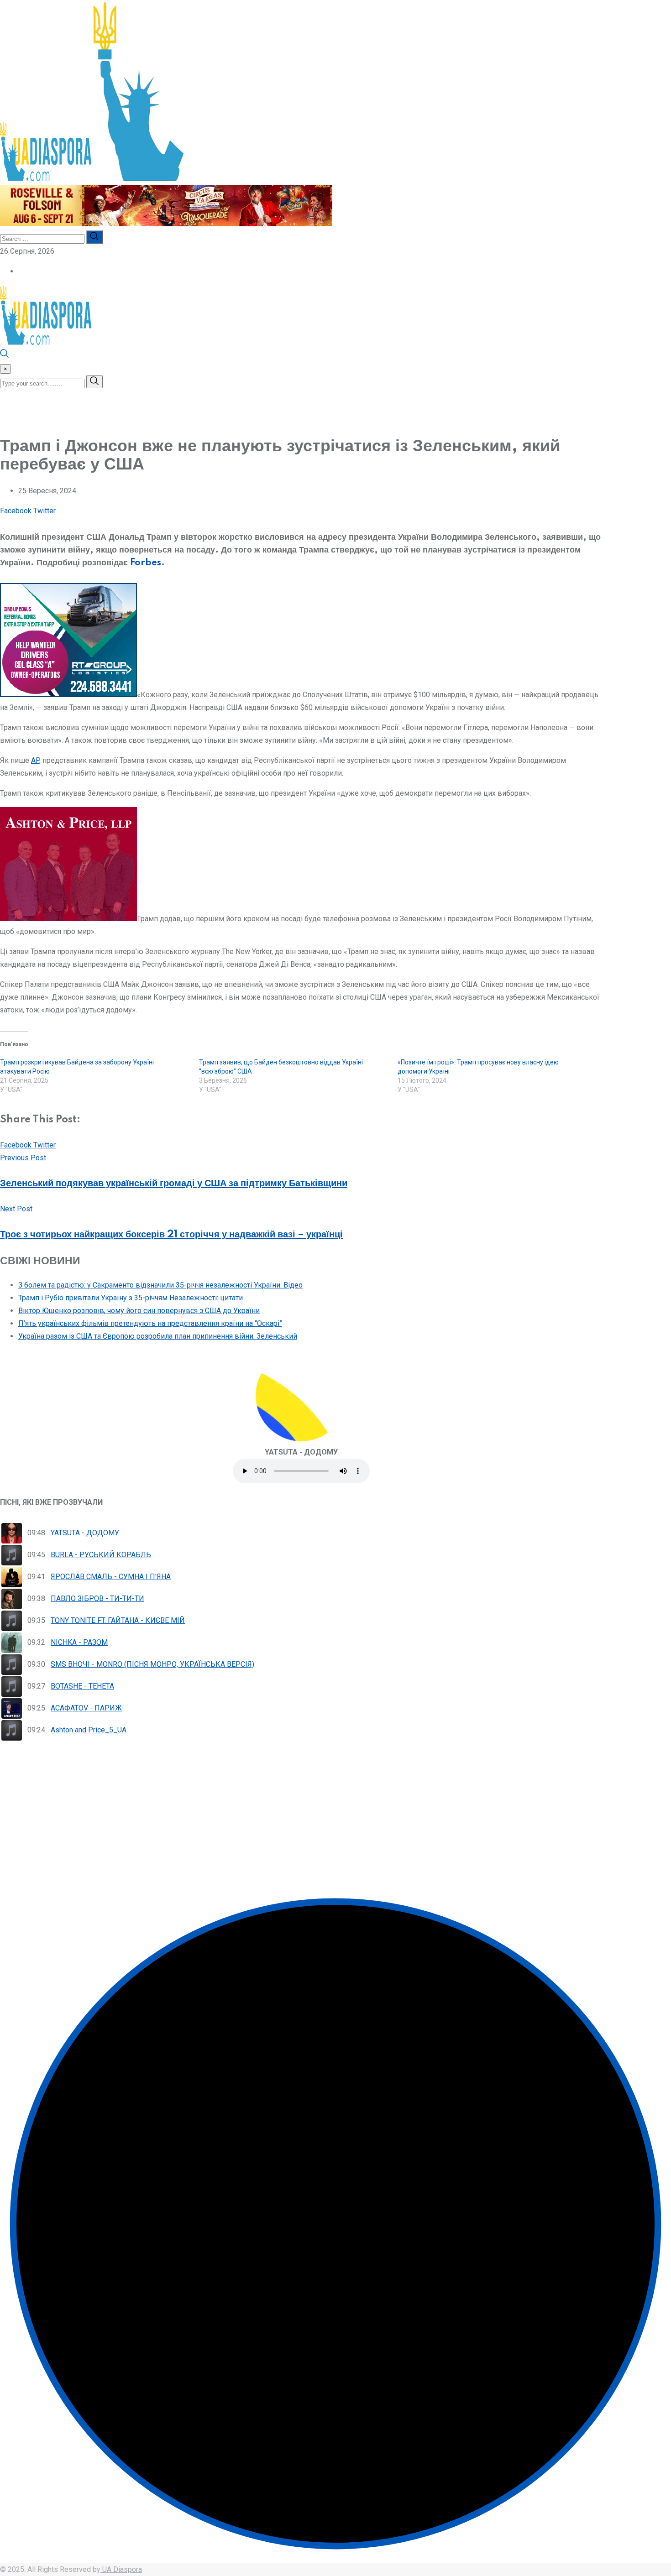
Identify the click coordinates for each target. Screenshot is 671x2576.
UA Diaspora (121, 2569)
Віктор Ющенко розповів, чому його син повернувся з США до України (139, 1311)
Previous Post (23, 1158)
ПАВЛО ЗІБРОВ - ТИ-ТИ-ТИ (97, 1598)
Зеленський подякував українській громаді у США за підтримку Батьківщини (174, 1184)
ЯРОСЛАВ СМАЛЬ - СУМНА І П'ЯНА (111, 1577)
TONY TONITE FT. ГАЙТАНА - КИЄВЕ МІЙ (118, 1620)
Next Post (16, 1209)
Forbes (146, 563)
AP (35, 760)
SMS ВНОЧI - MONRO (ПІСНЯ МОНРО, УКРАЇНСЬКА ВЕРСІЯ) (152, 1664)
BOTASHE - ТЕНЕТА (82, 1686)
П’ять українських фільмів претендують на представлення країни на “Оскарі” (150, 1323)
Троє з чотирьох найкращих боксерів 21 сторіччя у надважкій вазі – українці (171, 1235)
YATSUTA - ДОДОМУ (85, 1533)
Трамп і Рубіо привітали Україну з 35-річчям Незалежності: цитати (131, 1298)
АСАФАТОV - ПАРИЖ (86, 1708)
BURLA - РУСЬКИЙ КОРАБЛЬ (101, 1555)
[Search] (5, 356)
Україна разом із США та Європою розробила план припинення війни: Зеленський (158, 1336)
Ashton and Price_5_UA (89, 1730)
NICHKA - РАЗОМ (79, 1642)
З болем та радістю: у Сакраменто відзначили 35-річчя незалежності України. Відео (160, 1285)
